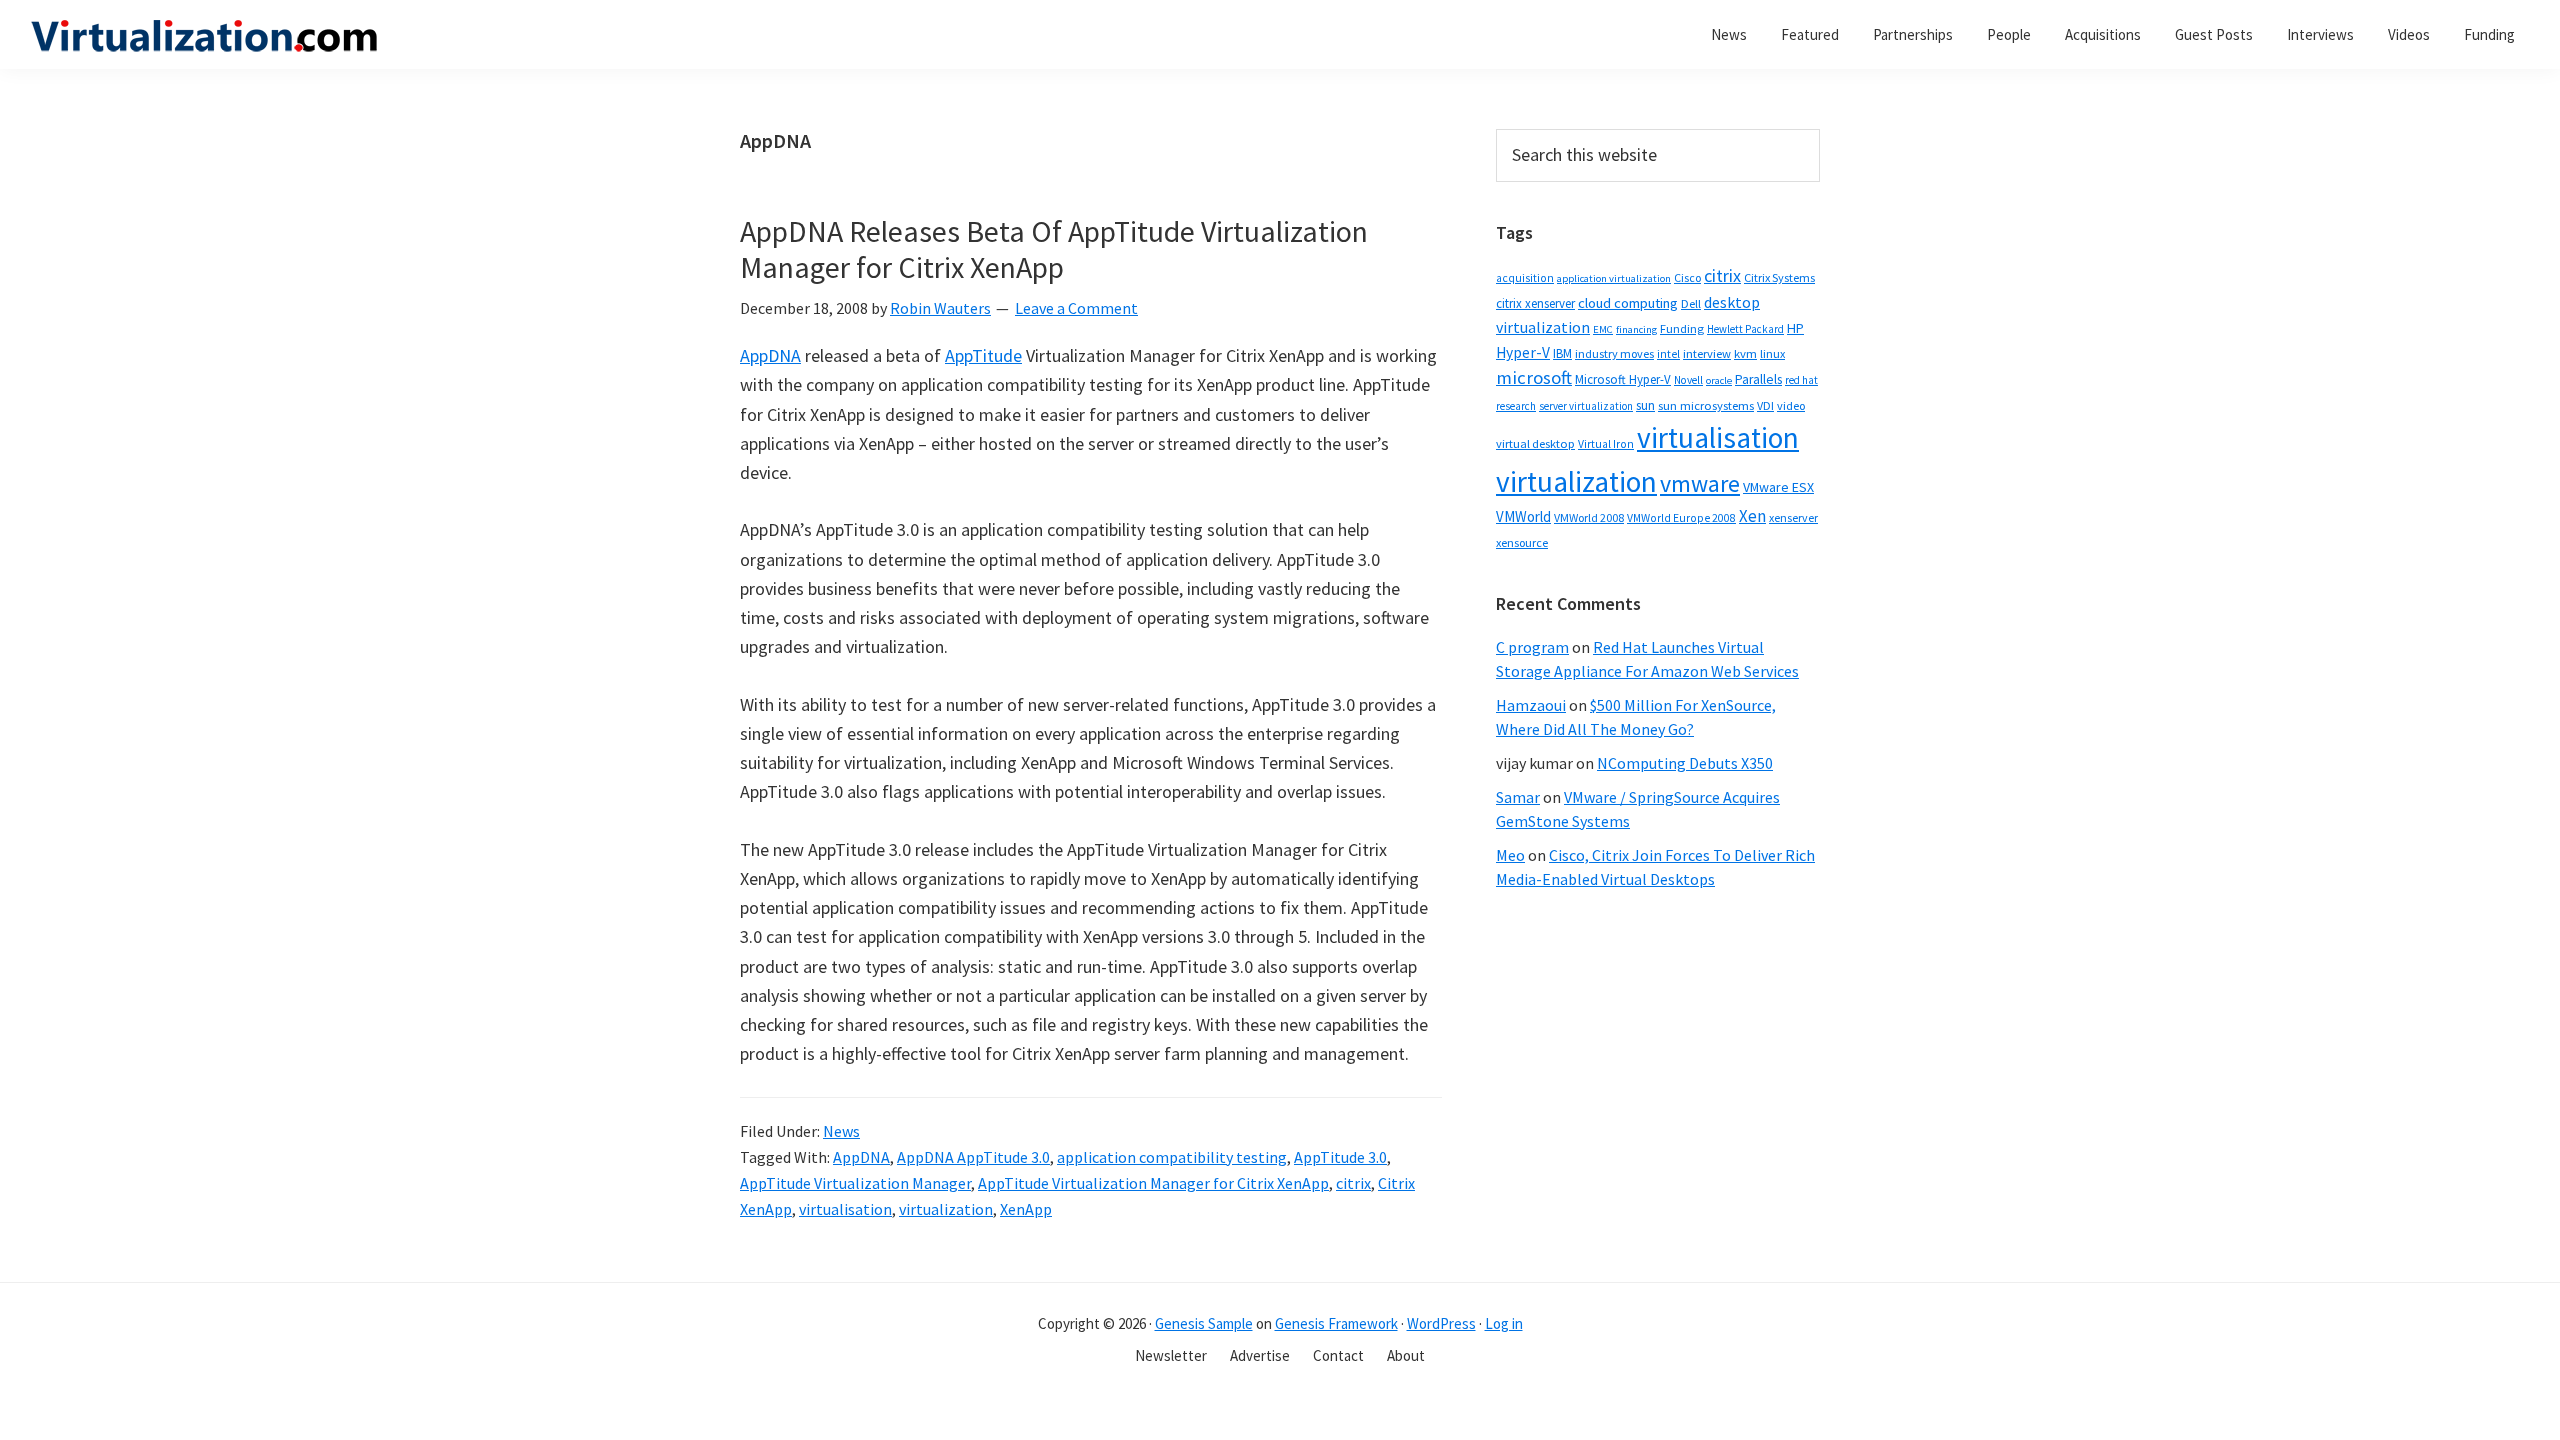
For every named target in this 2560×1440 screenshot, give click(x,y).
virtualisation (845, 1209)
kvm (1745, 353)
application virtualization (1614, 278)
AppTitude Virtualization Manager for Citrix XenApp (1153, 1183)
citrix (1353, 1183)
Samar (1518, 797)
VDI (1765, 405)
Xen (1752, 516)
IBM (1562, 353)
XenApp (1026, 1209)
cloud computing (1628, 303)
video (1791, 405)
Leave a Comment (1076, 308)
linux (1772, 353)
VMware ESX (1778, 487)
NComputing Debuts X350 (1685, 763)
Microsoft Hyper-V (1623, 379)
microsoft (1534, 377)
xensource (1522, 542)
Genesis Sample (1204, 1323)
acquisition (1525, 278)
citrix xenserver (1535, 303)
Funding (1682, 328)
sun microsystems (1706, 405)
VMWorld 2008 (1589, 517)
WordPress (1441, 1323)
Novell (1688, 380)
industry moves (1614, 353)
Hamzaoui (1531, 705)
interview (1707, 353)
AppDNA (770, 355)
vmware (1700, 483)
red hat (1801, 380)
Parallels (1758, 379)
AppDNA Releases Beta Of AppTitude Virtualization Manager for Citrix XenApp (1054, 249)
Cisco (1687, 277)
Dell (1691, 303)
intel (1668, 354)
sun (1645, 405)
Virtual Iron (1606, 444)
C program (1532, 647)
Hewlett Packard (1745, 329)
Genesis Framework (1336, 1323)
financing (1636, 329)
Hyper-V (1523, 352)
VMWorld (1523, 516)
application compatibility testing (1172, 1157)
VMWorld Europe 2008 (1681, 518)
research (1516, 406)
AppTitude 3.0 (1340, 1157)
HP (1795, 328)
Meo (1510, 855)
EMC (1603, 329)
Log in (1504, 1323)
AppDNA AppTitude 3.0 (973, 1157)
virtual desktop (1535, 443)
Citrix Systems (1779, 277)
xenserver (1793, 517)
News (841, 1131)
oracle (1719, 380)
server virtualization (1586, 406)
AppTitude (983, 355)
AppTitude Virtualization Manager (855, 1183)
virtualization (946, 1209)
